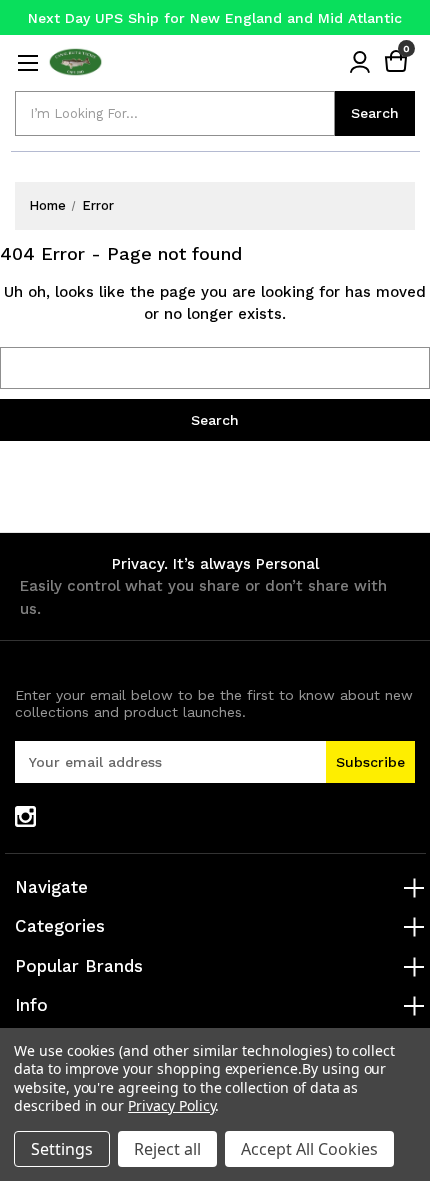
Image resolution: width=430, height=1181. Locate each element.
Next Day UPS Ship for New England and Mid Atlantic (215, 18)
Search (375, 113)
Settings (62, 1149)
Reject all (167, 1149)
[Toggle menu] (27, 62)
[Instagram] (25, 816)
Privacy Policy (171, 1105)
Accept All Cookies (309, 1149)
